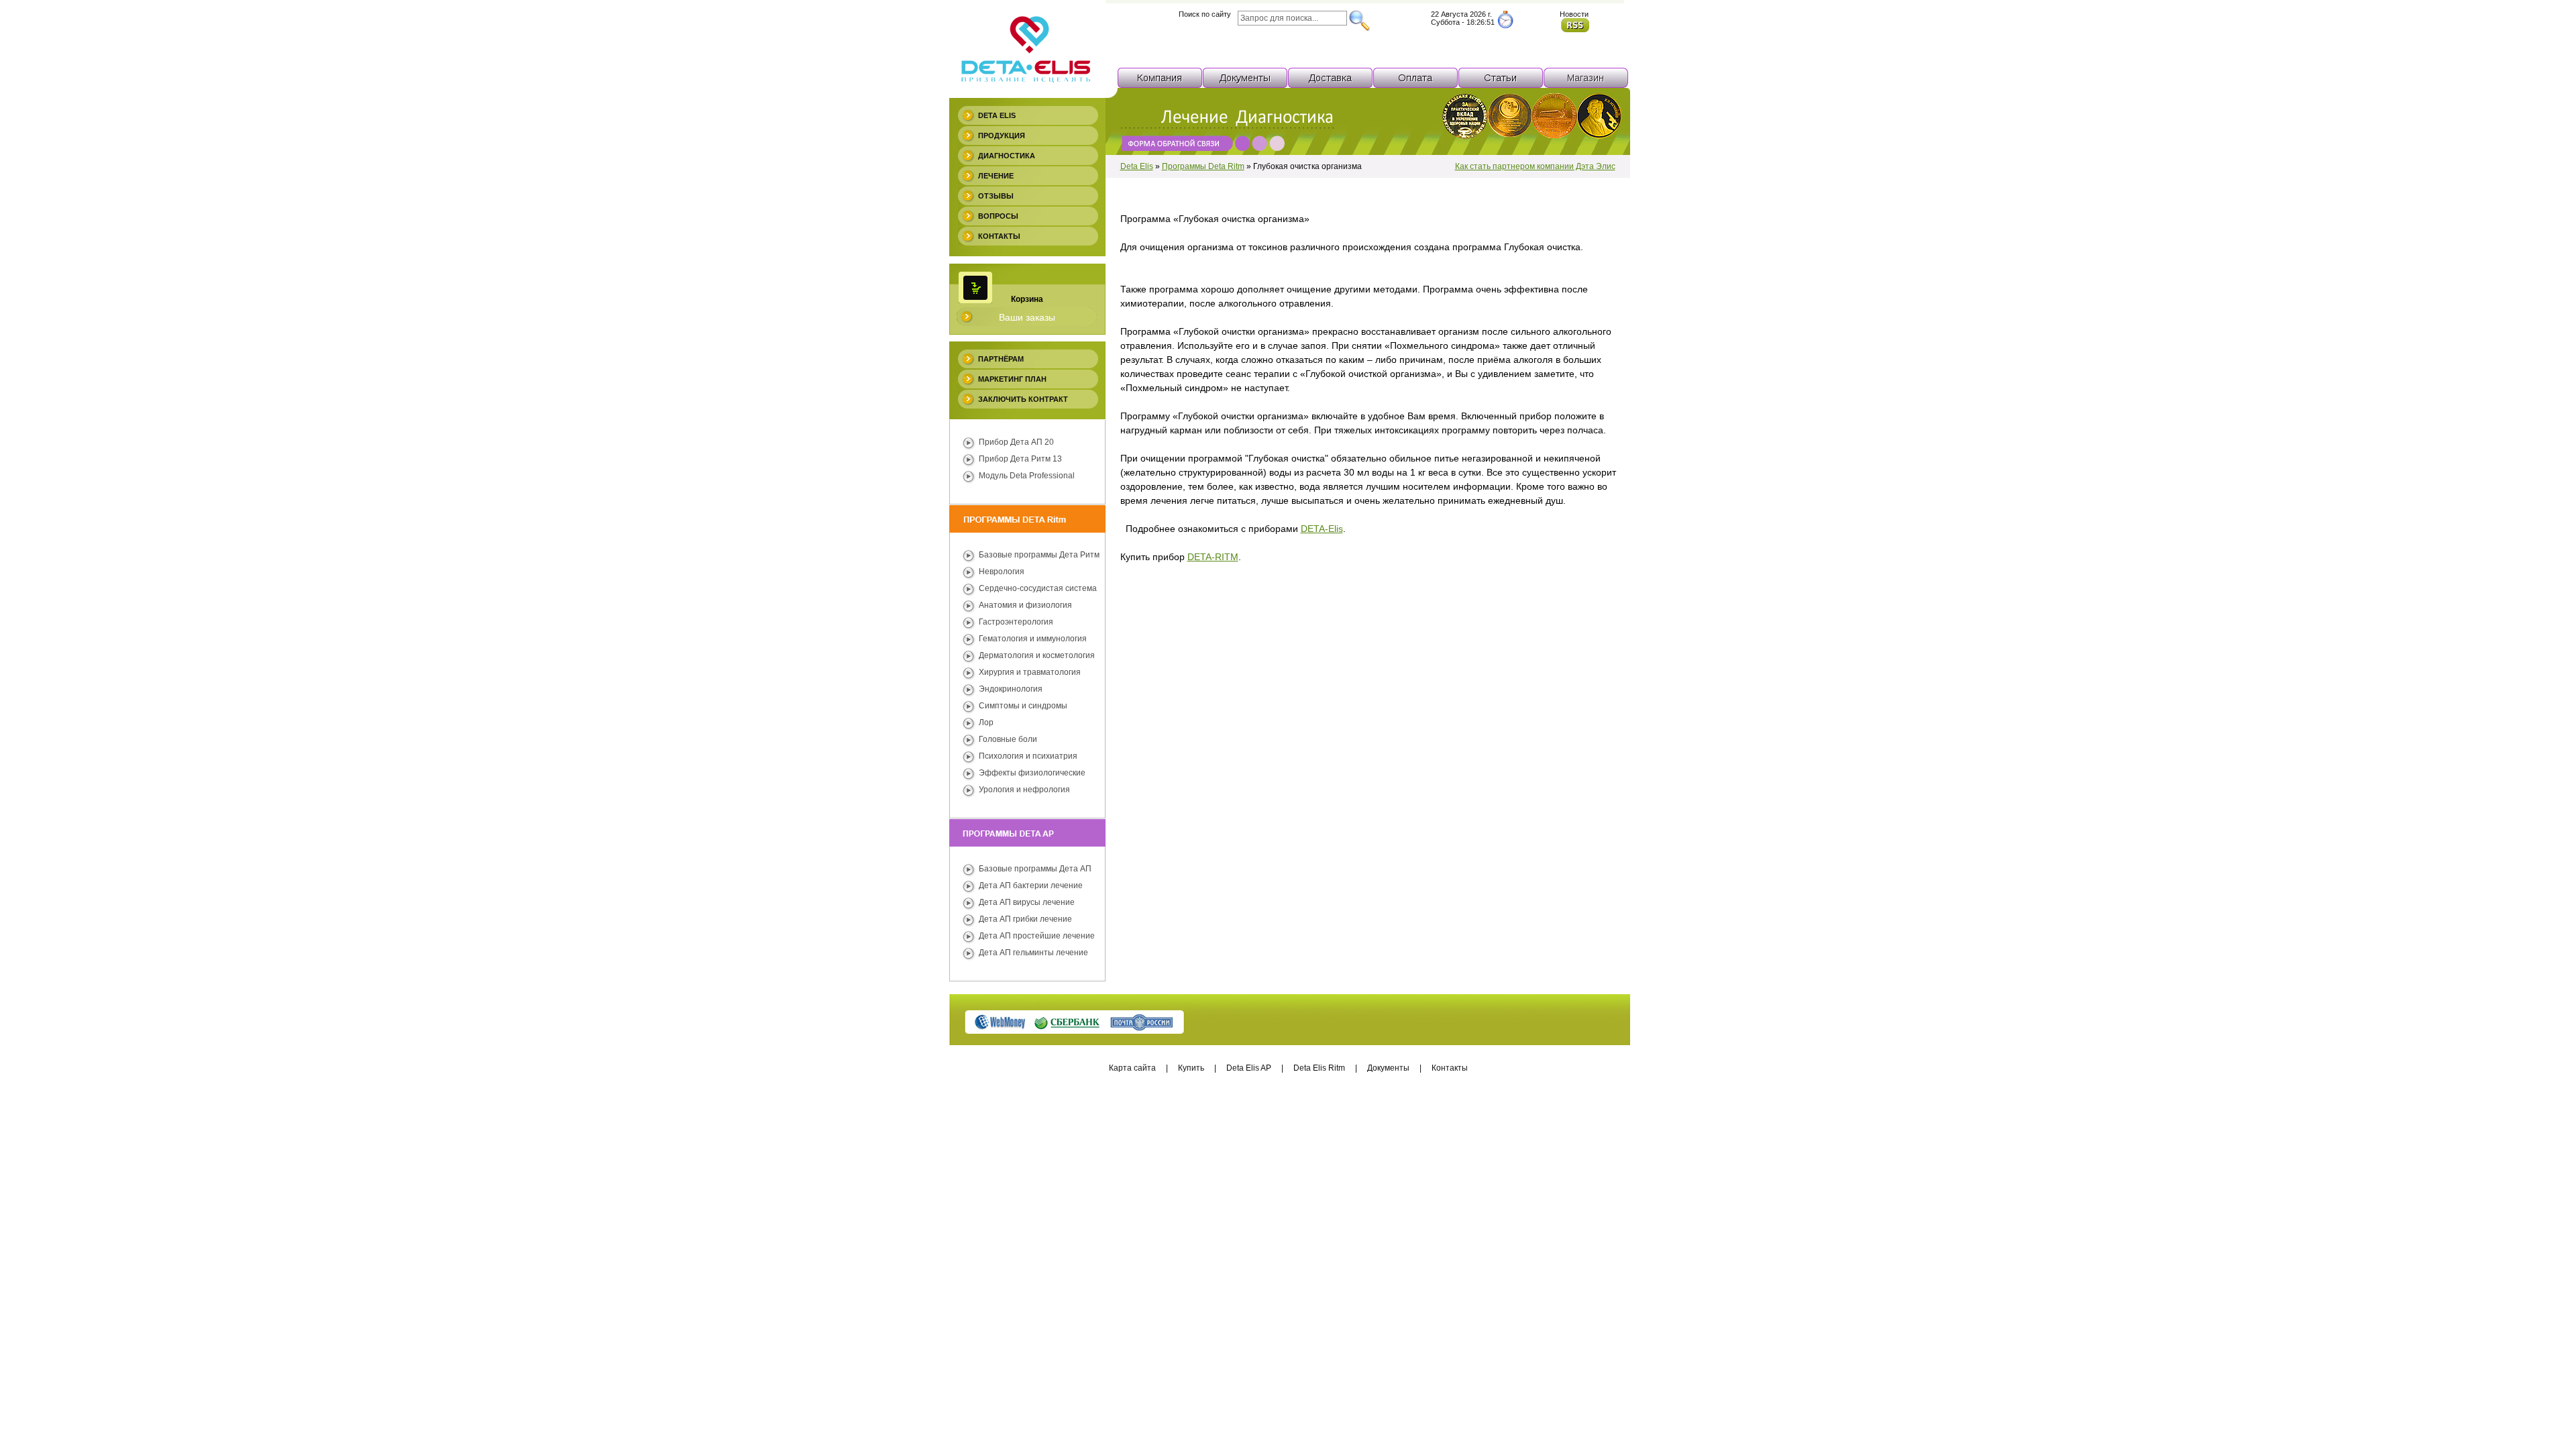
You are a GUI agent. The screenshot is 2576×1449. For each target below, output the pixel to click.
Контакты (999, 236)
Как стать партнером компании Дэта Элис (1535, 166)
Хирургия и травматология (1030, 672)
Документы (1388, 1068)
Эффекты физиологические (1032, 773)
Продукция (1002, 136)
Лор (986, 722)
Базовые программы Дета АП (1035, 869)
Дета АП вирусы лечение (1027, 902)
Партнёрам (1001, 359)
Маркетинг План (1012, 379)
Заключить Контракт (1023, 399)
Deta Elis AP (1249, 1068)
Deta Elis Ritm (1319, 1068)
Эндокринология (1011, 689)
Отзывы (996, 196)
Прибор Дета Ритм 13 (1020, 459)
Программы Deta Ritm (1203, 166)
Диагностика (1007, 156)
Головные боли (1008, 739)
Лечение (996, 176)
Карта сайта (1132, 1068)
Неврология (1002, 572)
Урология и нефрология (1024, 790)
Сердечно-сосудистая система (1038, 588)
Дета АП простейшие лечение (1037, 936)
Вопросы (998, 216)
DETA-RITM (1213, 557)
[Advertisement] (1288, 1145)
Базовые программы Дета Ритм (1039, 555)
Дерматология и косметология (1037, 655)
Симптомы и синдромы (1023, 706)
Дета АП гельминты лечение (1033, 953)
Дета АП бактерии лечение (1031, 885)
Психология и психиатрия (1028, 756)
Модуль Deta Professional (1027, 476)
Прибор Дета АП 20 (1016, 442)
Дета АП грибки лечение (1025, 919)
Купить (1191, 1068)
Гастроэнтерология (1016, 622)
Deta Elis (997, 115)
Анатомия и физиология (1025, 605)
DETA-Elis (1322, 529)
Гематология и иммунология (1033, 639)
